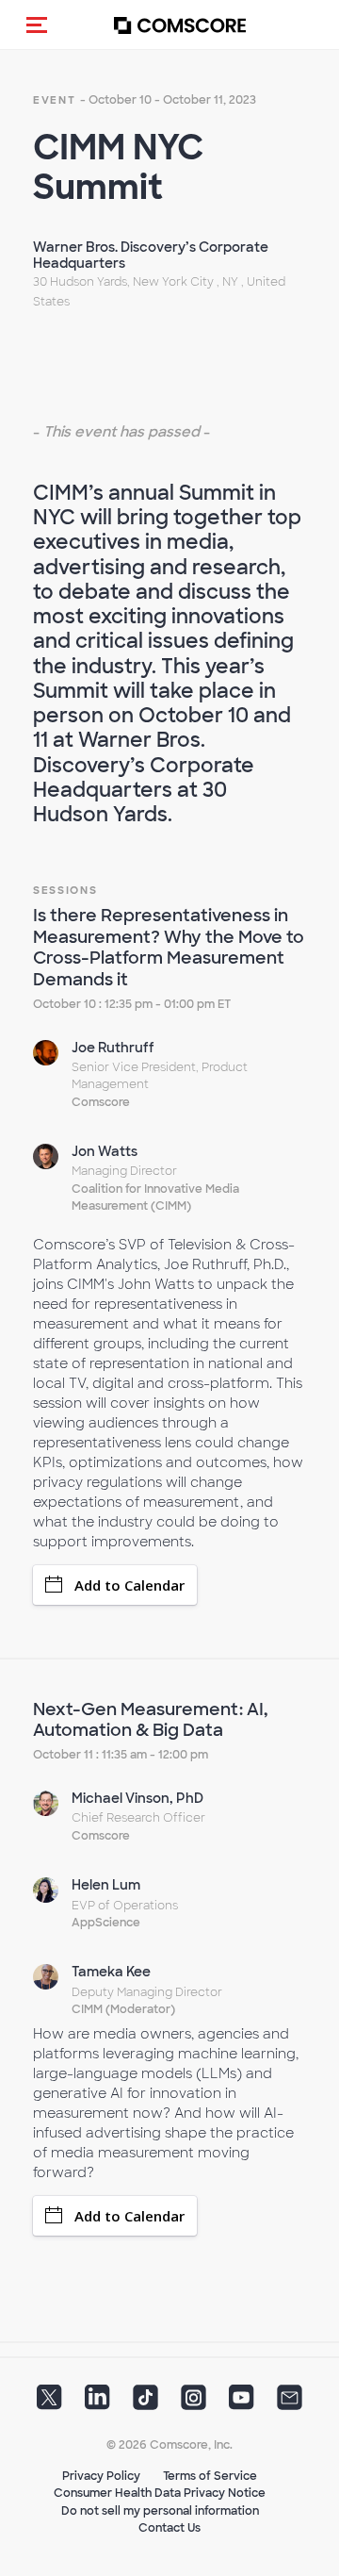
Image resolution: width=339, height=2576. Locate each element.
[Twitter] (49, 2403)
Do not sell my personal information (160, 2511)
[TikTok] (145, 2403)
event (55, 100)
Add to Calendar (129, 1585)
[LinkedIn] (97, 2403)
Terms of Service (210, 2476)
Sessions (65, 890)
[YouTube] (242, 2403)
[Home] (180, 25)
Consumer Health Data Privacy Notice (160, 2493)
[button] (37, 25)
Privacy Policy (101, 2476)
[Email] (290, 2403)
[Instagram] (194, 2403)
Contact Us (169, 2528)
